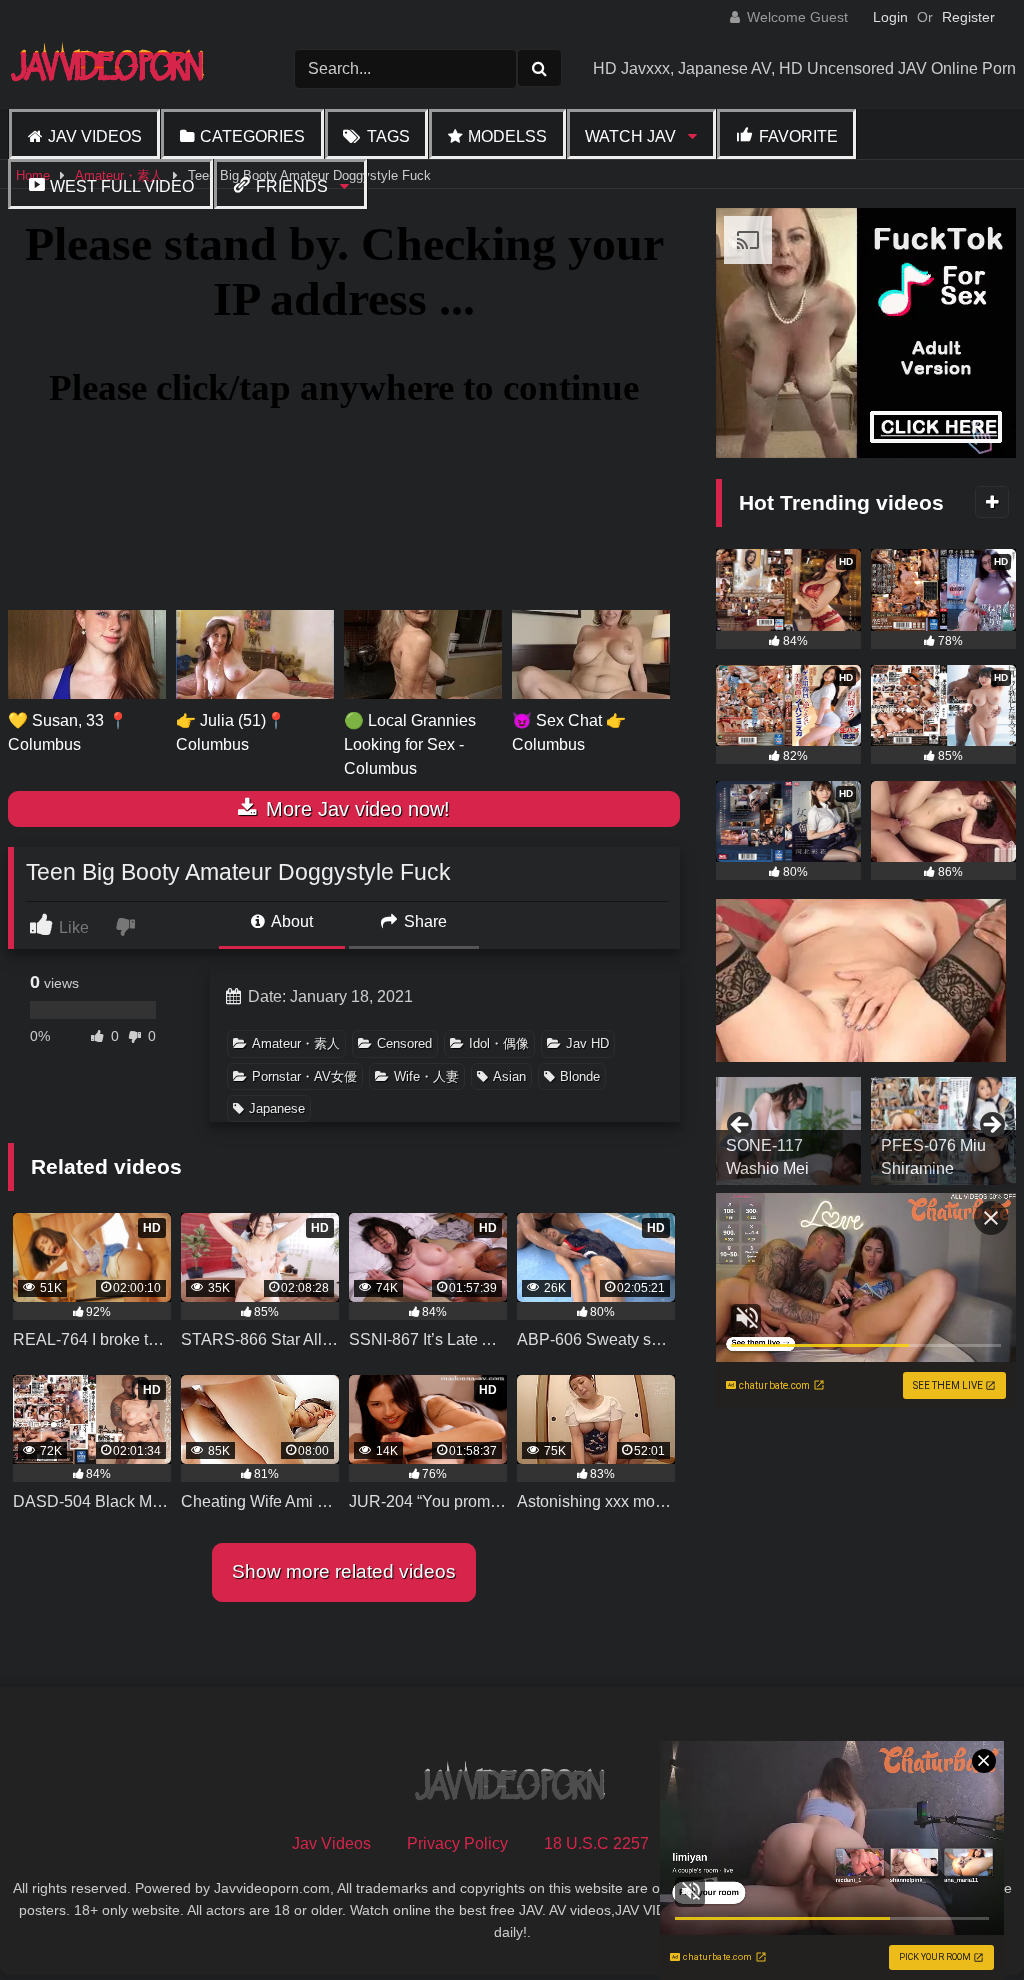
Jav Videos (95, 136)
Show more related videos (344, 1571)
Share (423, 921)
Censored (404, 1043)
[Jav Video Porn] (120, 68)
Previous (741, 1126)
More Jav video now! (355, 809)
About (290, 921)
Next (991, 1126)
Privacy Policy (457, 1843)
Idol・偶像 (499, 1043)
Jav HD (587, 1043)
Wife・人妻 (426, 1076)
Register (968, 17)
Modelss (507, 136)
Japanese (277, 1108)
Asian (509, 1076)
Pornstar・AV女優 (304, 1076)
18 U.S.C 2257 (596, 1843)
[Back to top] (962, 1920)
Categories (252, 136)
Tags (388, 136)
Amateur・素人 (296, 1043)
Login (890, 17)
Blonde (580, 1076)
